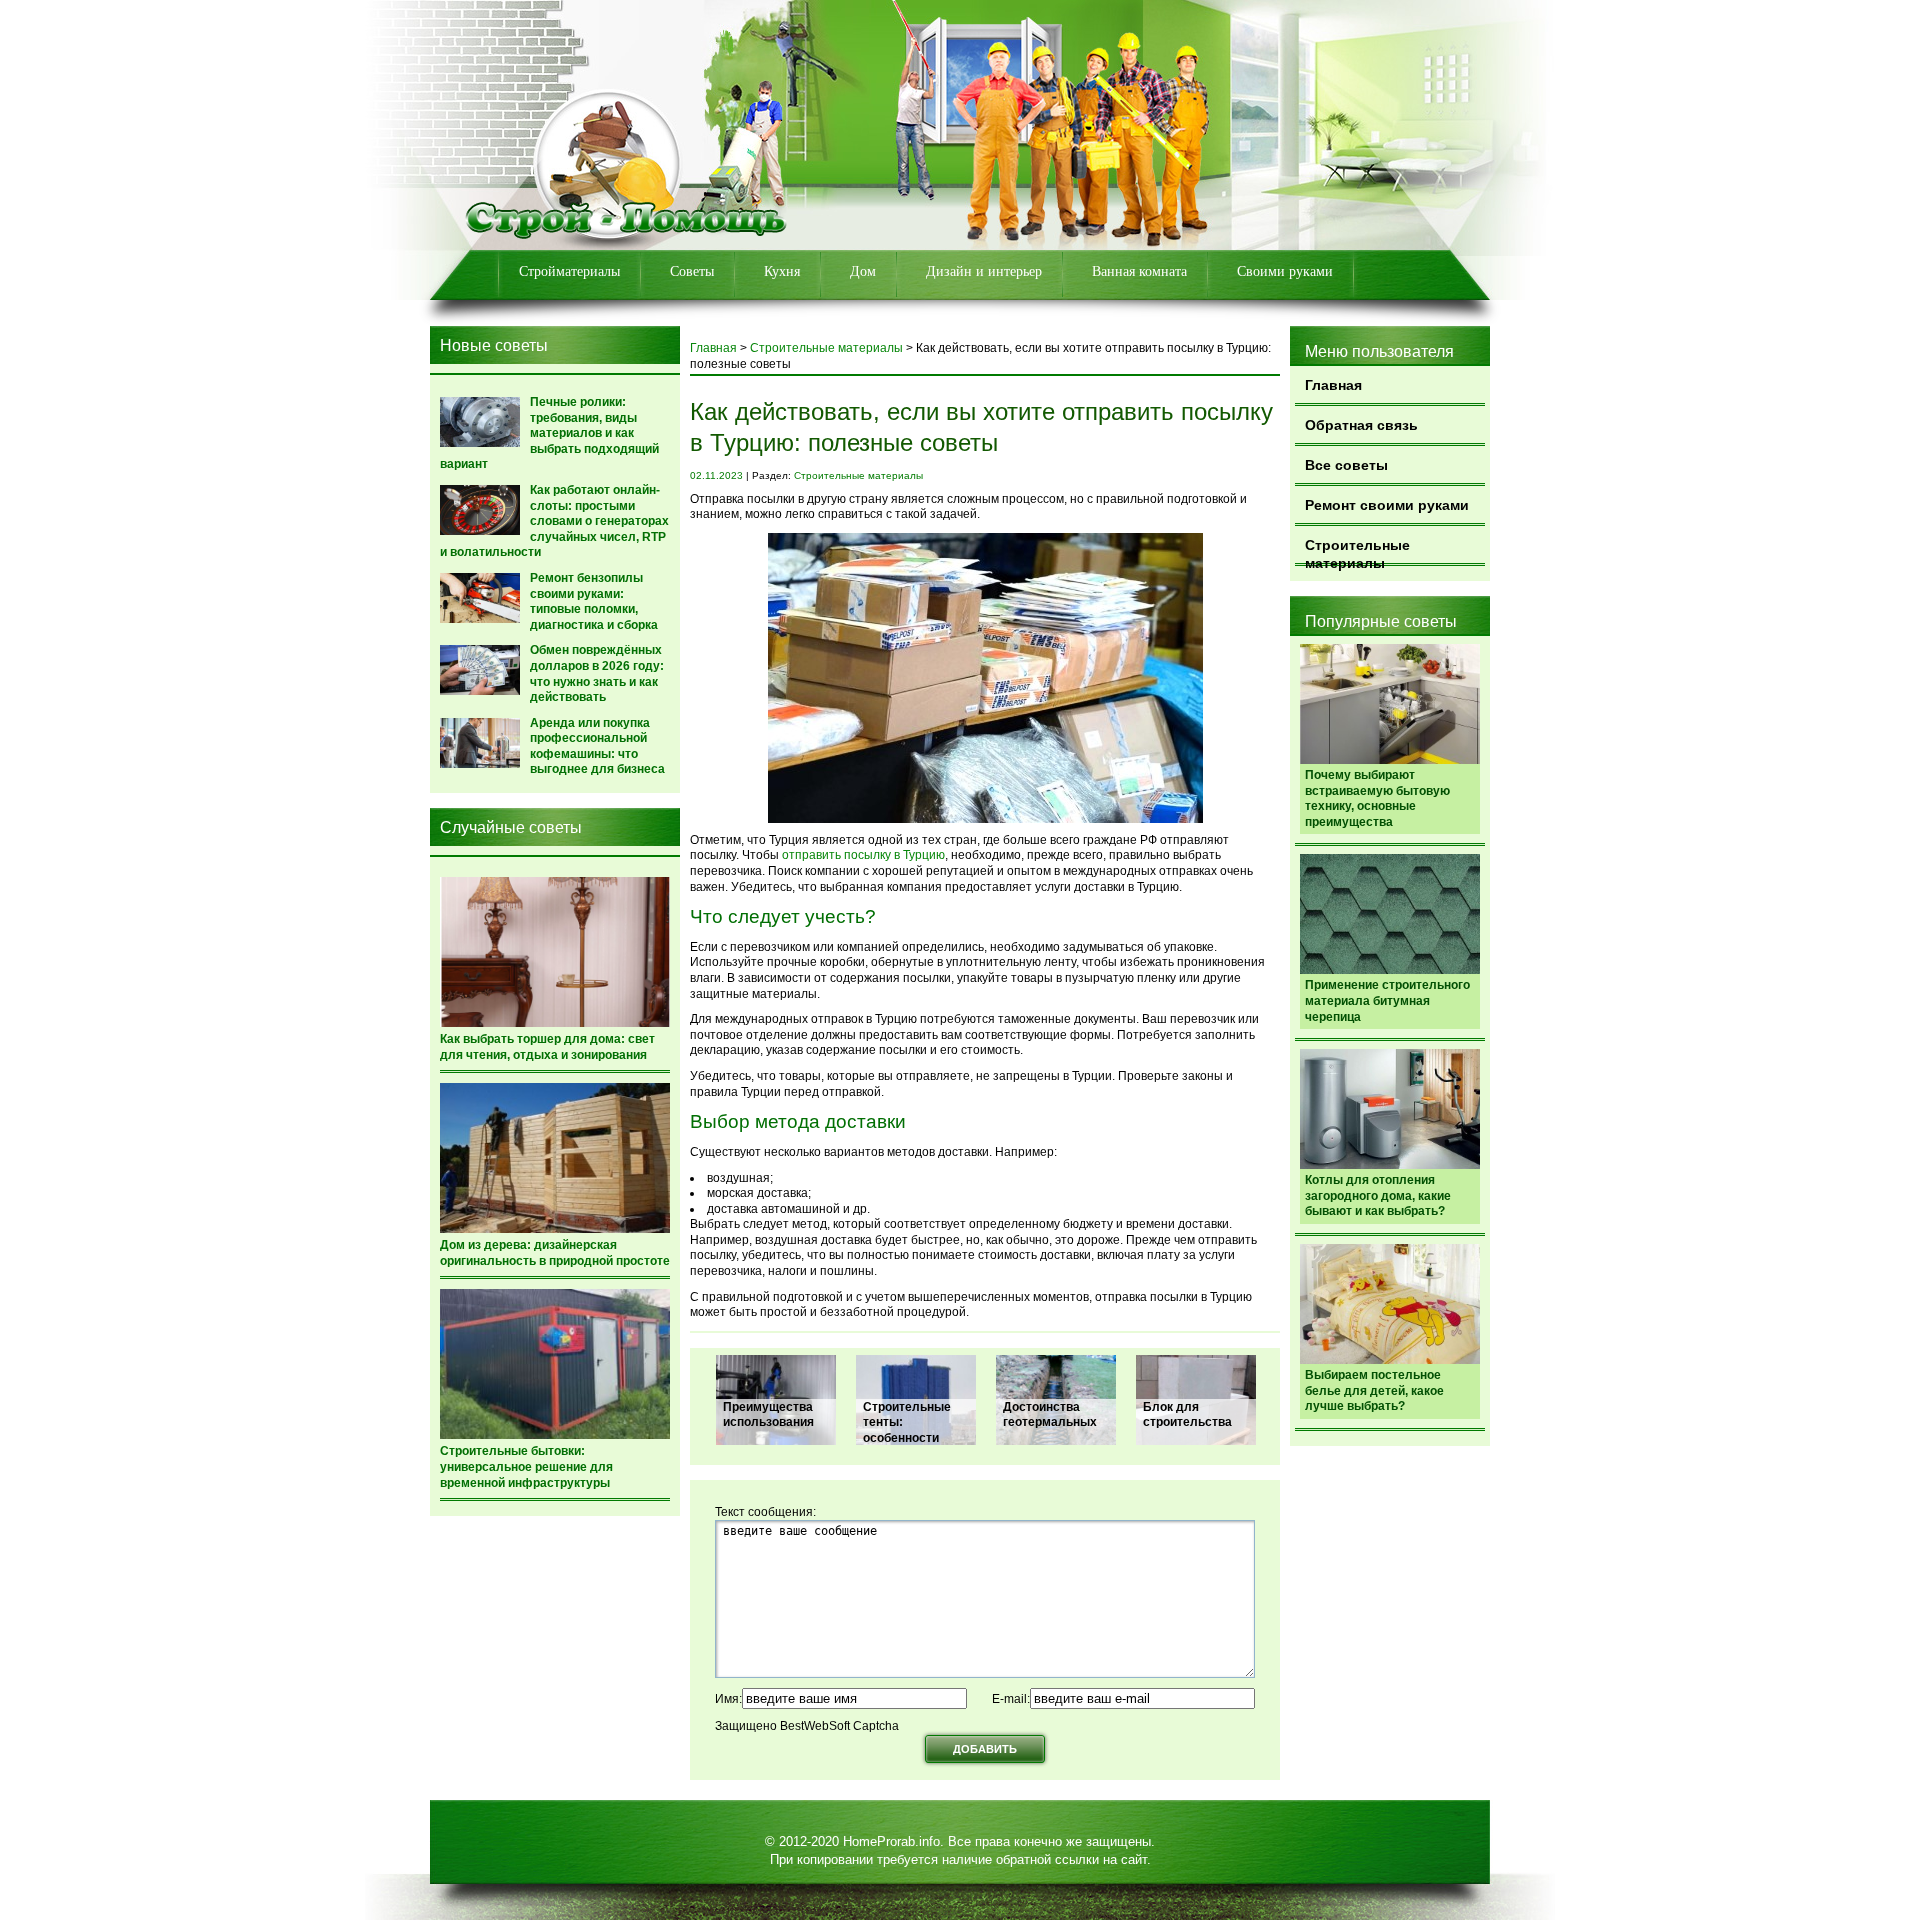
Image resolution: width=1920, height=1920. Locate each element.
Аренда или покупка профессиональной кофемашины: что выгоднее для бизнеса (597, 746)
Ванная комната (1139, 271)
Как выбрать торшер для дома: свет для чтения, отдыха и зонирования (547, 1047)
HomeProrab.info (891, 1841)
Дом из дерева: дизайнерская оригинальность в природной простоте (555, 1253)
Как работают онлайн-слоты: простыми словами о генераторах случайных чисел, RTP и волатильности (554, 521)
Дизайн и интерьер (984, 271)
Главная (1333, 385)
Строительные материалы (1357, 551)
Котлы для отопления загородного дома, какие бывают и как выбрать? (1378, 1195)
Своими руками (1285, 271)
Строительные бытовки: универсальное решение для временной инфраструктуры (526, 1466)
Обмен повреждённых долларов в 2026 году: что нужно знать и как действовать (597, 673)
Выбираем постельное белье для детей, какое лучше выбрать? (1374, 1390)
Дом (863, 271)
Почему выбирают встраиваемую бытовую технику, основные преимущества (1377, 798)
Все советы (1346, 465)
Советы (692, 271)
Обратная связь (1361, 425)
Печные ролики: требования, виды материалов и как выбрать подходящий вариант (549, 433)
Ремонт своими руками (1387, 505)
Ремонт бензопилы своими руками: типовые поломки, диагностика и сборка (594, 601)
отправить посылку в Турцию (863, 855)
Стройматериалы (569, 271)
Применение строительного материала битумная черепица (1387, 1000)
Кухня (782, 271)
